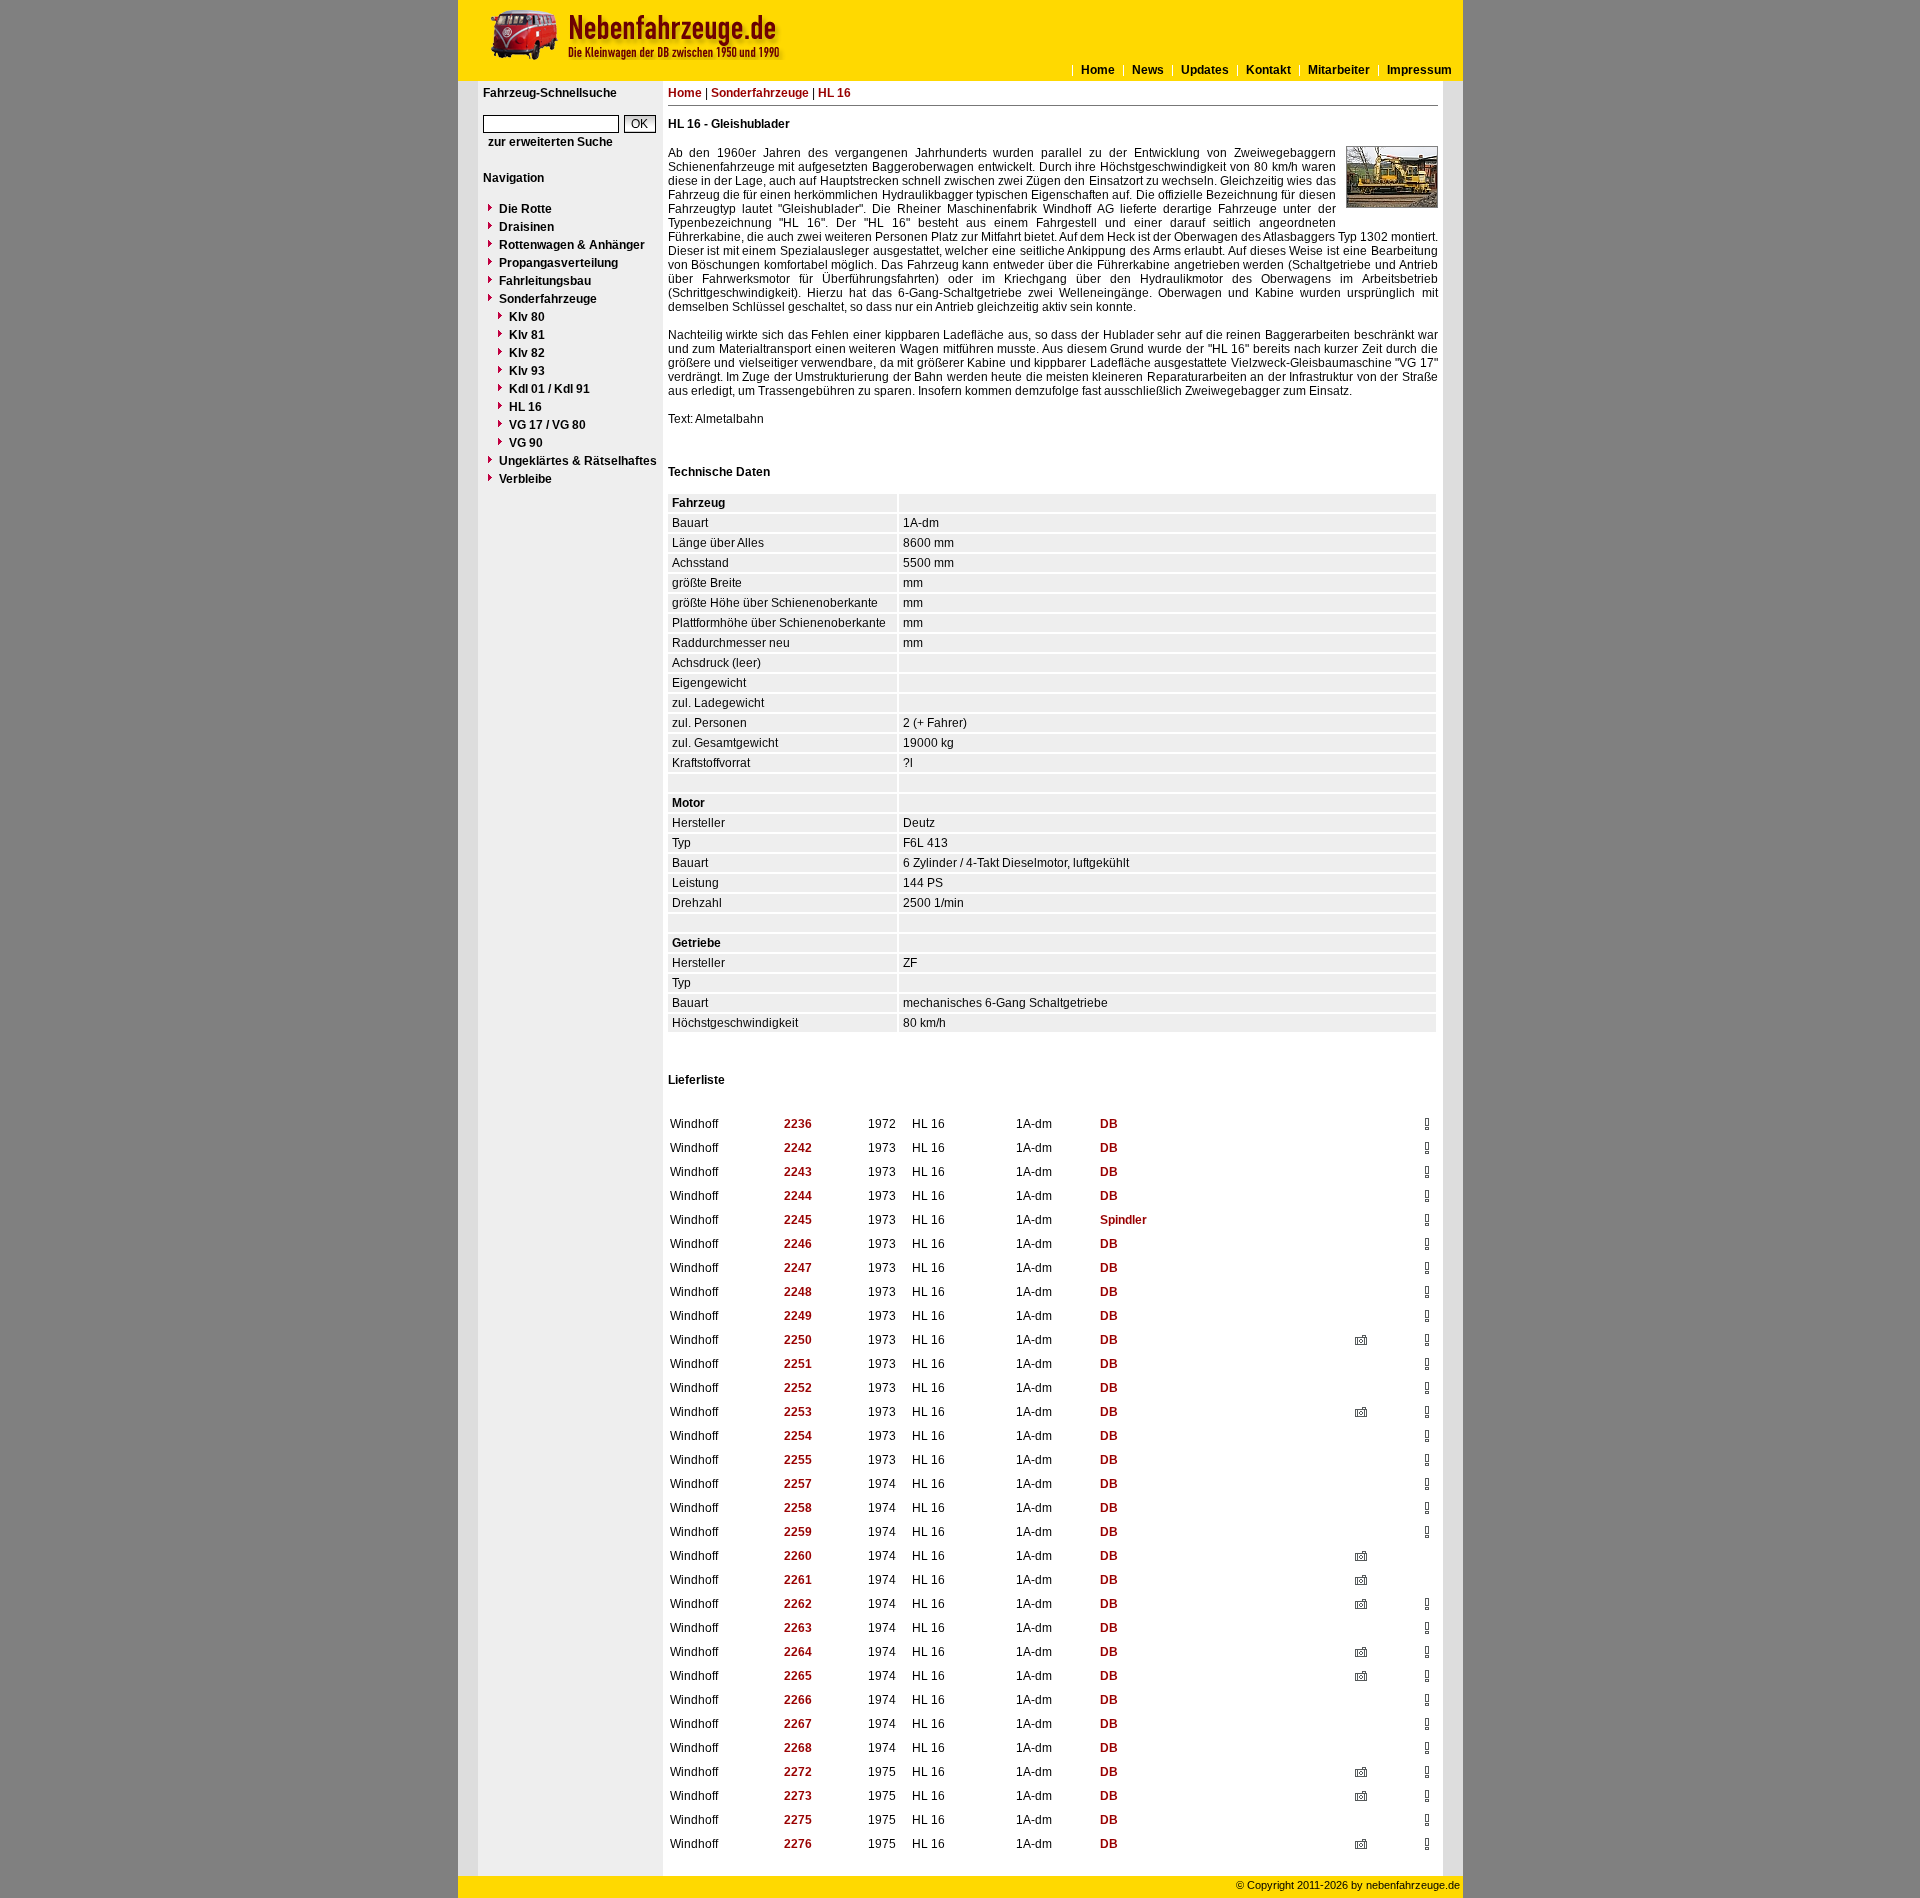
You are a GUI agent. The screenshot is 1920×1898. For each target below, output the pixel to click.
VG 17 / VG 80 (547, 425)
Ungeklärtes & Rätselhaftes (578, 461)
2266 (798, 1700)
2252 (798, 1388)
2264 (798, 1652)
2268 (798, 1748)
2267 (798, 1724)
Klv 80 (527, 317)
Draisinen (526, 227)
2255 (798, 1460)
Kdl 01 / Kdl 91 (549, 389)
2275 (798, 1820)
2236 (798, 1124)
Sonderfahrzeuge (548, 299)
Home (1098, 70)
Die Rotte (525, 209)
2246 (798, 1244)
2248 (798, 1292)
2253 (798, 1412)
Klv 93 (527, 371)
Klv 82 (527, 353)
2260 (798, 1556)
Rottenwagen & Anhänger (572, 245)
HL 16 (525, 407)
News (1148, 70)
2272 (798, 1772)
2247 (798, 1268)
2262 (798, 1604)
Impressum (1419, 70)
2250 (798, 1340)
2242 (798, 1148)
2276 (798, 1844)
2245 (798, 1220)
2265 (798, 1676)
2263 (798, 1628)
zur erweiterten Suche (550, 142)
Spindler (1123, 1220)
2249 (798, 1316)
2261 (798, 1580)
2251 (798, 1364)
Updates (1205, 70)
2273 (798, 1796)
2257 (798, 1484)
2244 (798, 1196)
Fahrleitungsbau (545, 281)
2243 (798, 1172)
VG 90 (526, 443)
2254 (798, 1436)
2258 (798, 1508)
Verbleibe (525, 479)
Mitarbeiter (1339, 70)
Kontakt (1268, 70)
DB (1109, 1124)
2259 (798, 1532)
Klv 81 (527, 335)
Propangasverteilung (558, 263)
